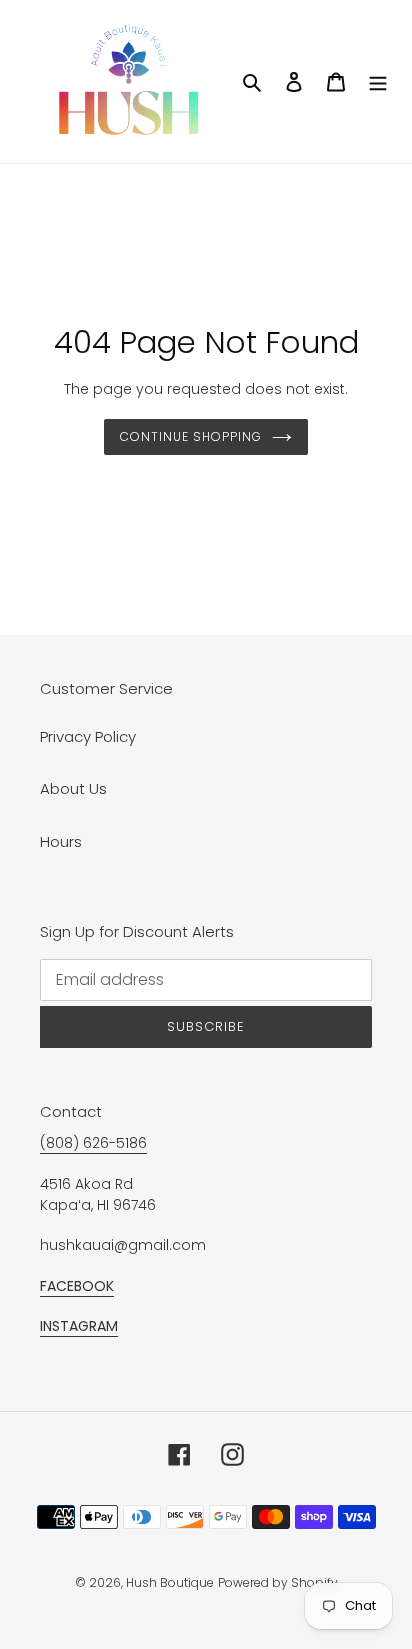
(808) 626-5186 (93, 1143)
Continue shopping (191, 436)
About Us (73, 788)
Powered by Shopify (278, 1582)
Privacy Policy (88, 736)
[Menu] (378, 81)
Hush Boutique (170, 1582)
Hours (61, 841)
